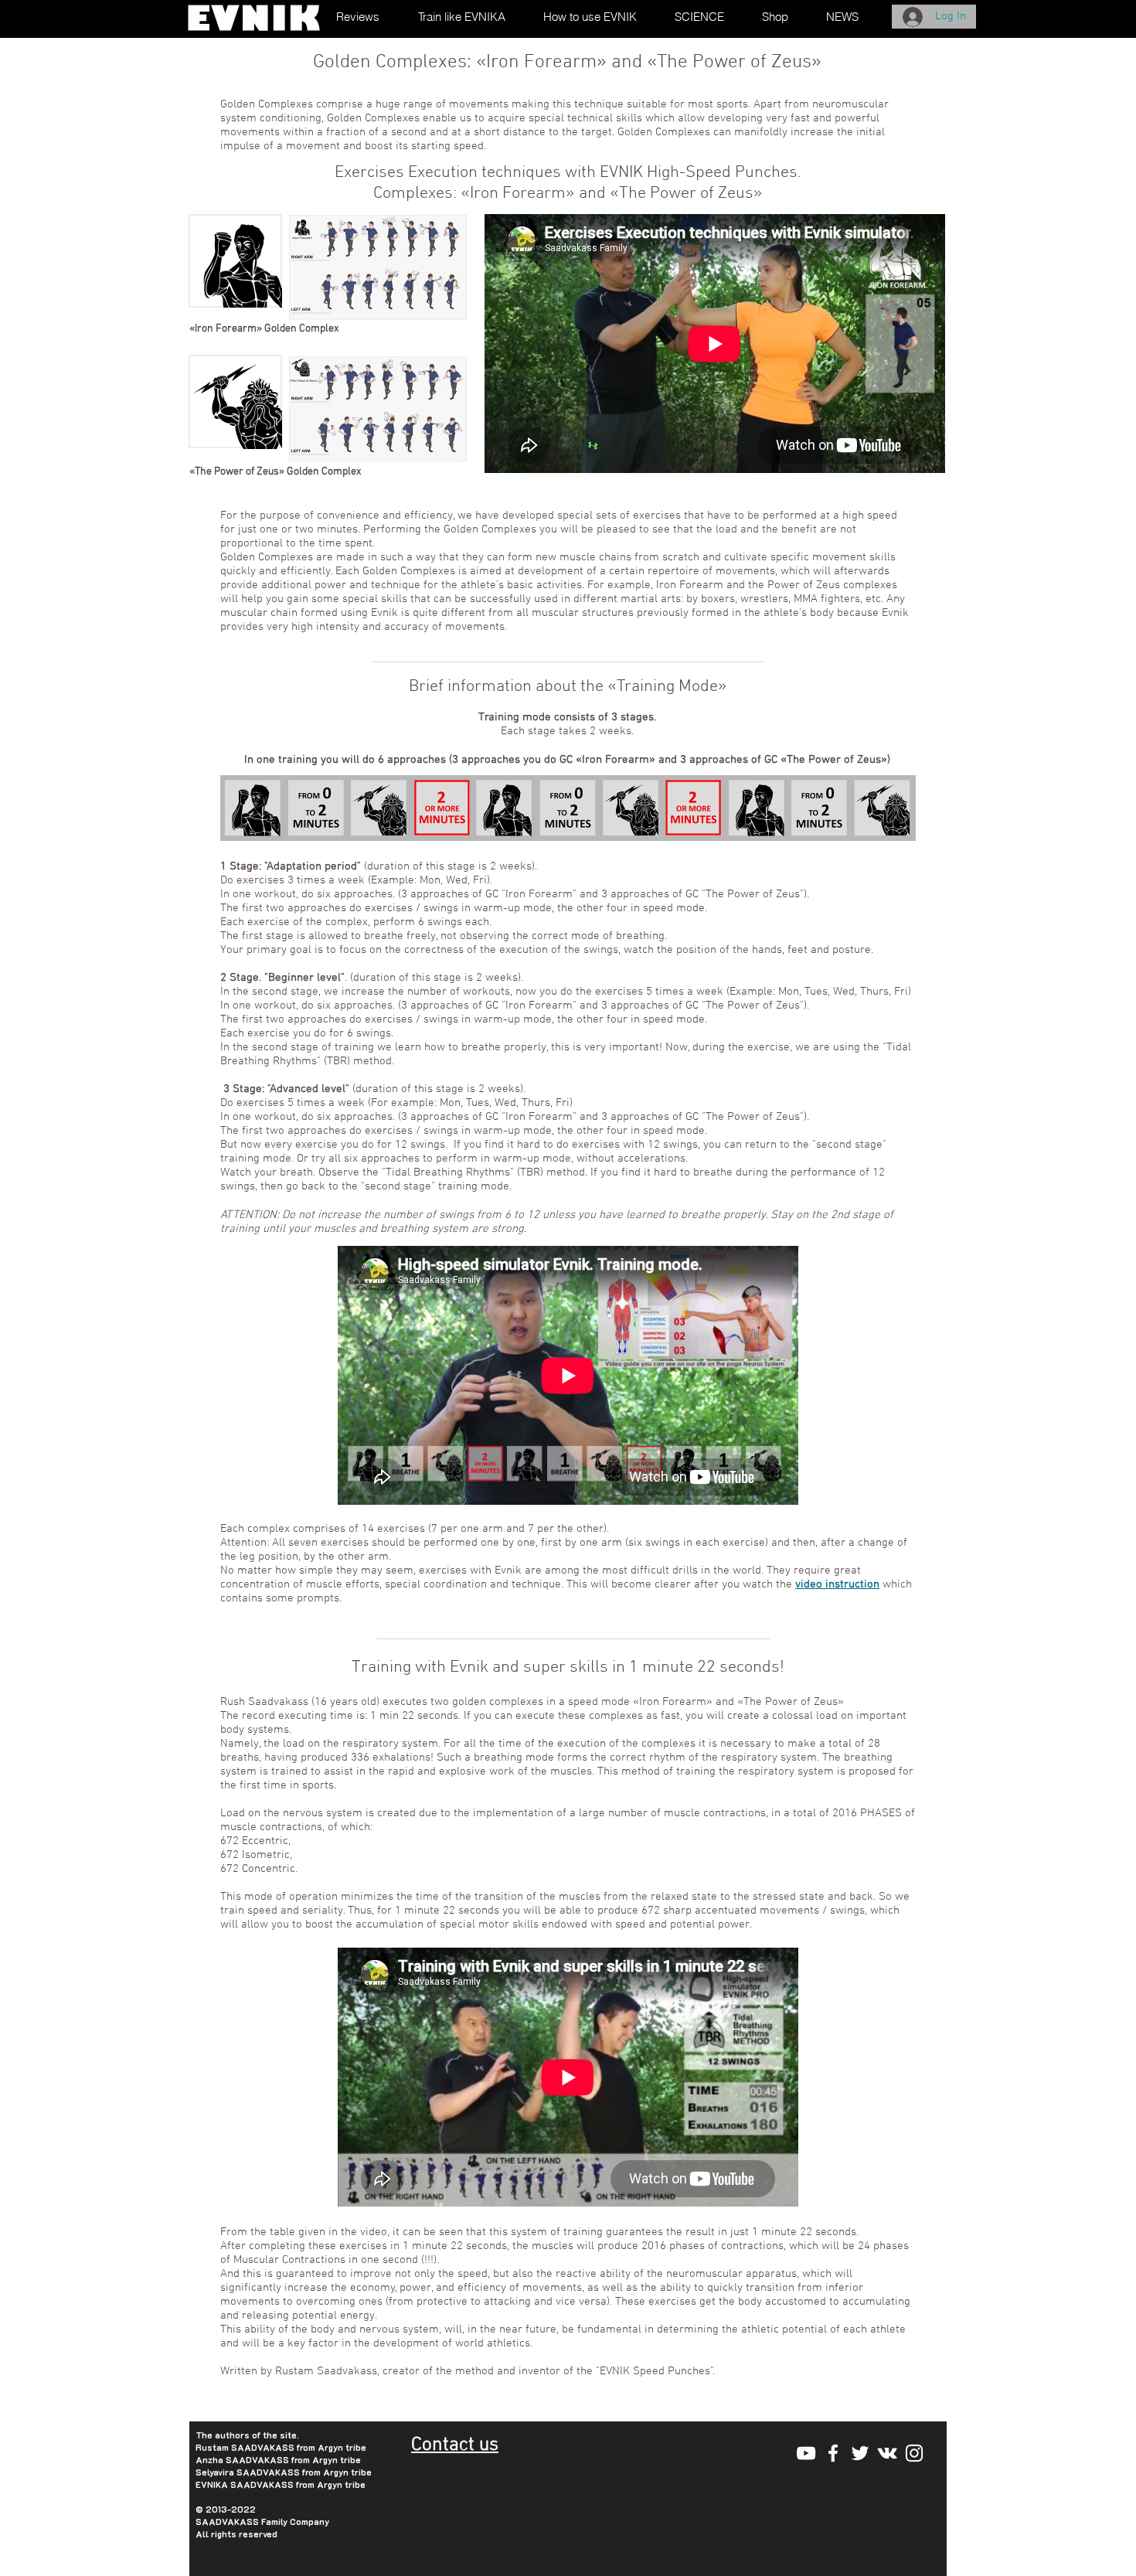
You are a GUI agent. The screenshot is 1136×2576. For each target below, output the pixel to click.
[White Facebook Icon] (833, 2453)
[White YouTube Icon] (806, 2453)
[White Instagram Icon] (914, 2453)
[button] (706, 17)
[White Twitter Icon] (860, 2453)
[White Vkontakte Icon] (887, 2453)
